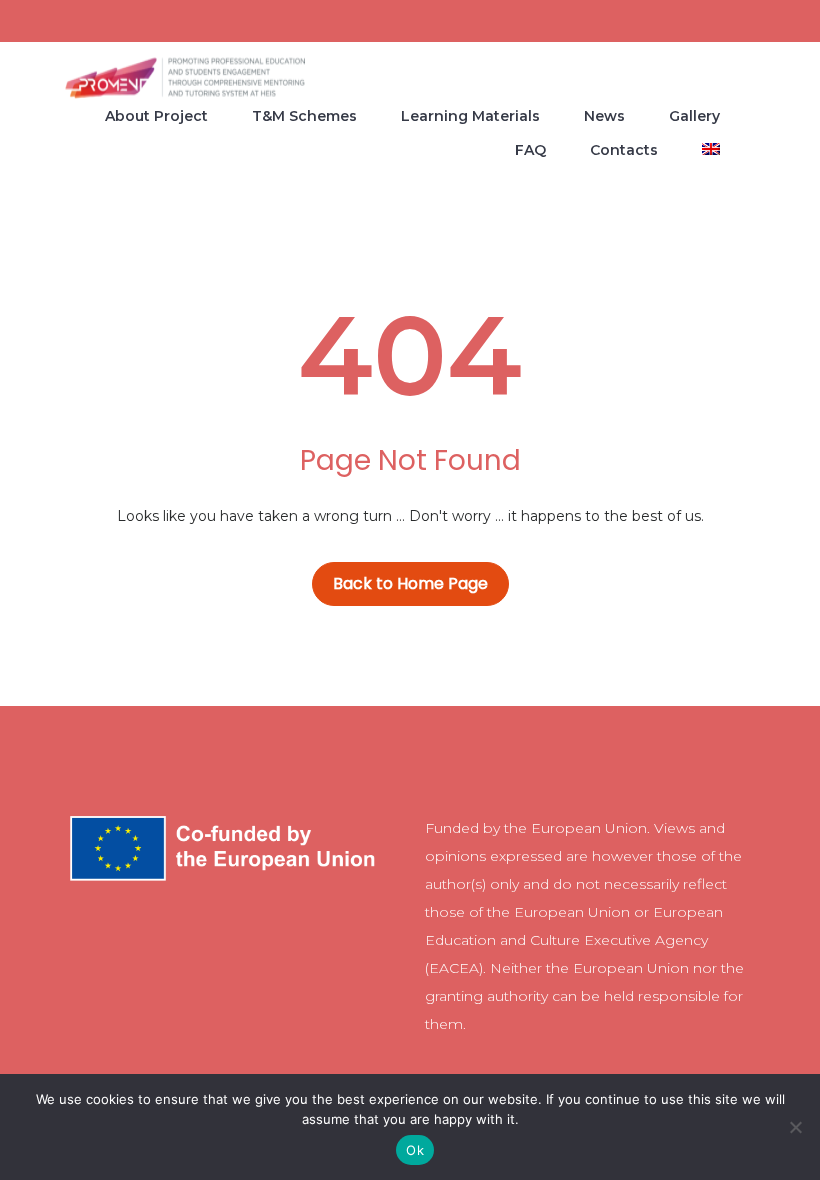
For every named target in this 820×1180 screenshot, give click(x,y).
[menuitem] (711, 149)
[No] (795, 1127)
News (604, 116)
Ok (415, 1150)
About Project (156, 116)
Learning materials (470, 116)
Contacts (624, 150)
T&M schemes (304, 116)
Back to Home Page (410, 583)
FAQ (530, 150)
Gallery (694, 116)
